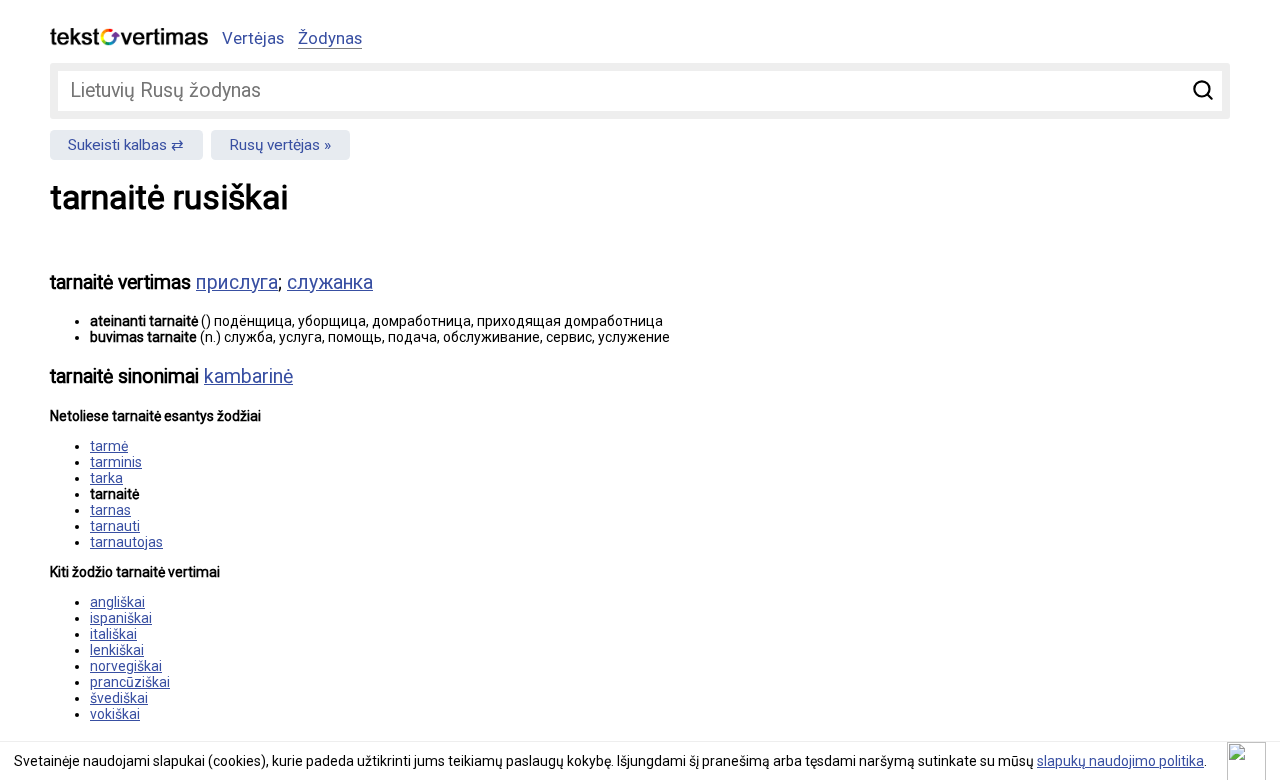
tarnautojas (126, 542)
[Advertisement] (1020, 396)
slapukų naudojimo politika (1120, 761)
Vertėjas (253, 38)
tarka (106, 478)
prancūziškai (130, 682)
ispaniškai (121, 618)
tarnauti (115, 526)
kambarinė (248, 376)
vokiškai (115, 714)
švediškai (119, 698)
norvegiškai (126, 666)
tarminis (116, 462)
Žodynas (330, 38)
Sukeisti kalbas (117, 145)
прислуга (237, 282)
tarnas (110, 510)
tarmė (109, 446)
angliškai (117, 602)
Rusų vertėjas (274, 145)
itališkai (113, 634)
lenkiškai (117, 650)
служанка (330, 282)
